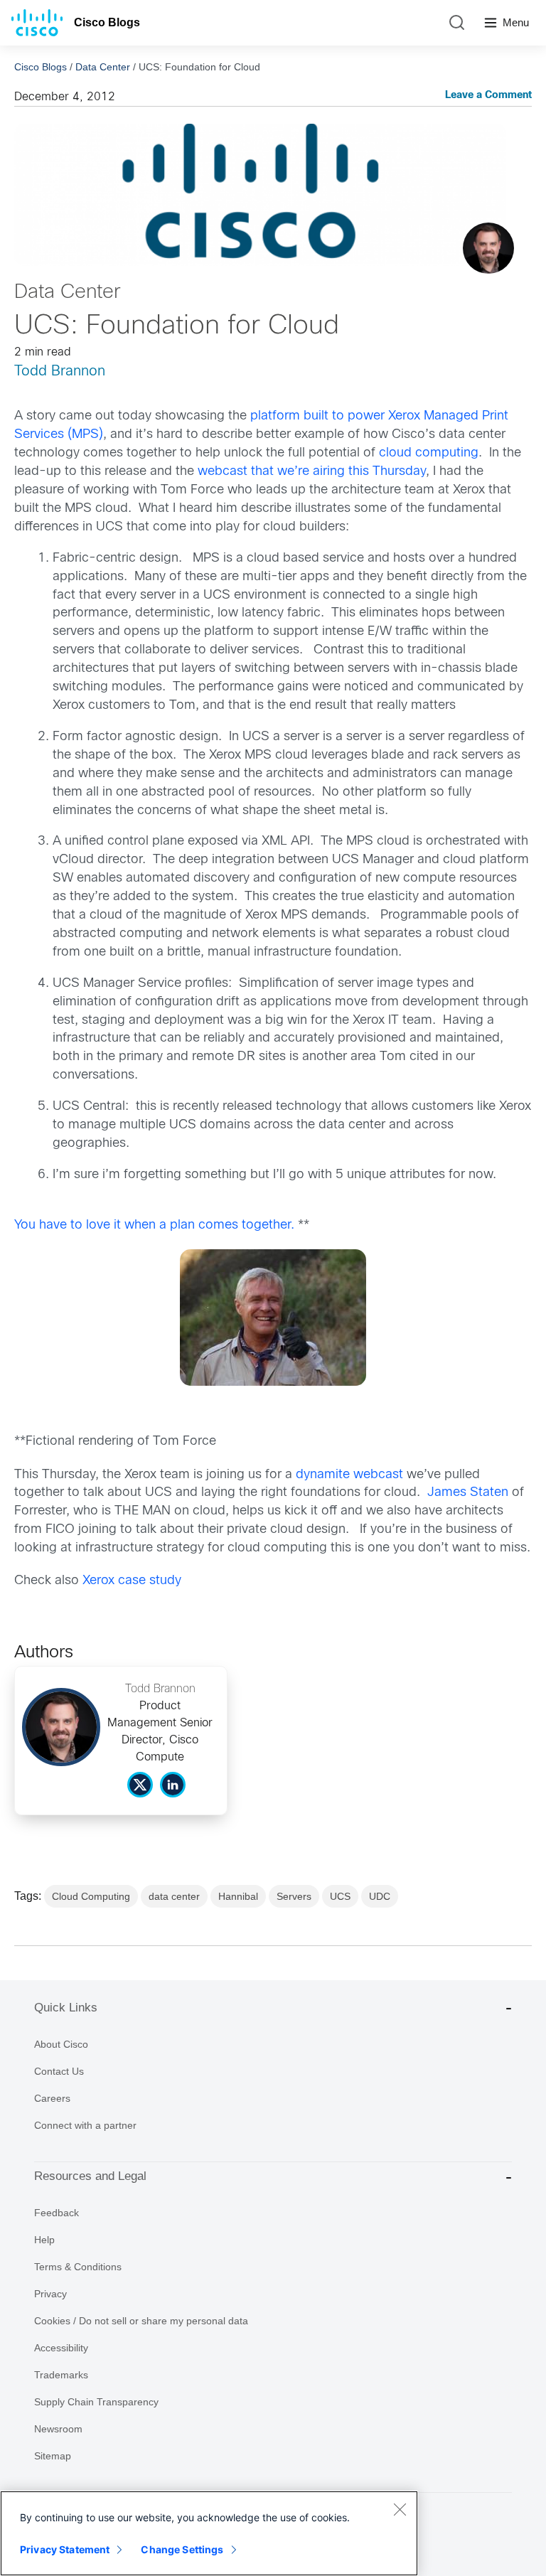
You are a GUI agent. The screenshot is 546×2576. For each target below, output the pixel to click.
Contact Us (59, 2071)
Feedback (57, 2213)
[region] (209, 2533)
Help (44, 2240)
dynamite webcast (349, 1475)
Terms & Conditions (78, 2267)
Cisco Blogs (107, 22)
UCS (340, 1896)
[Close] (400, 2509)
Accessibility (61, 2348)
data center (174, 1896)
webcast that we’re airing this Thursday (312, 472)
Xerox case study (134, 1581)
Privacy (50, 2294)
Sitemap (53, 2456)
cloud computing (429, 453)
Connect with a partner (85, 2125)
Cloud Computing (91, 1896)
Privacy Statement (65, 2549)
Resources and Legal (90, 2176)
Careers (52, 2098)
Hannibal (238, 1896)
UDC (380, 1896)
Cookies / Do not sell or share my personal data (141, 2321)
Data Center (103, 67)
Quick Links (66, 2008)
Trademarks (61, 2375)
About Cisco (61, 2044)
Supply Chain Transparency (96, 2402)
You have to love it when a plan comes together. (154, 1225)
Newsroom (58, 2429)
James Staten (468, 1493)
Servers (294, 1896)
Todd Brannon (60, 372)
